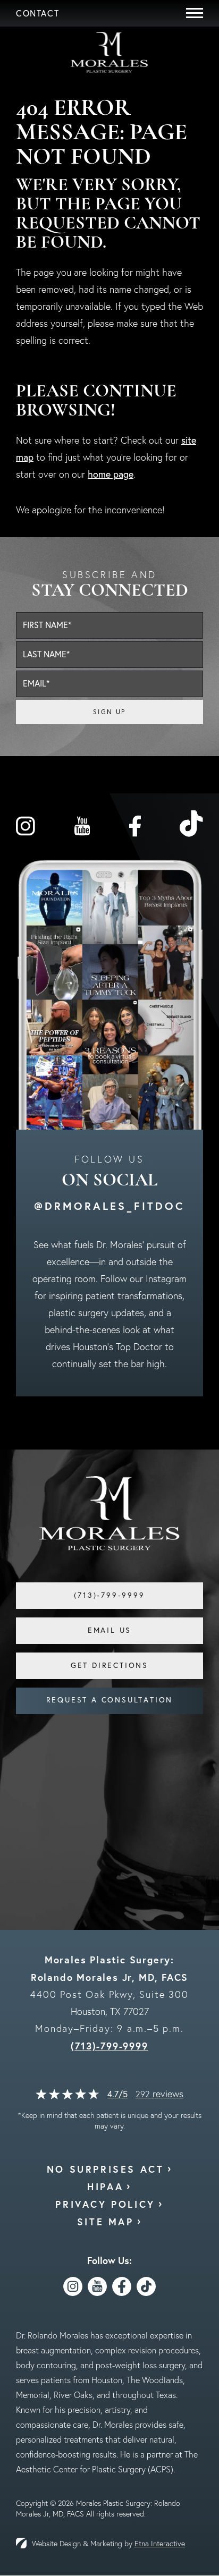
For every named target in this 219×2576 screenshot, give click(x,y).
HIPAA (105, 2187)
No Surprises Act (106, 2169)
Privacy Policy (105, 2204)
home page (111, 474)
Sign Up (109, 712)
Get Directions (109, 1665)
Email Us (109, 1630)
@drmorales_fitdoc (109, 1206)
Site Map (106, 2222)
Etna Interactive (160, 2544)
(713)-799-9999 (109, 2046)
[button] (37, 13)
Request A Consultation (110, 1700)
